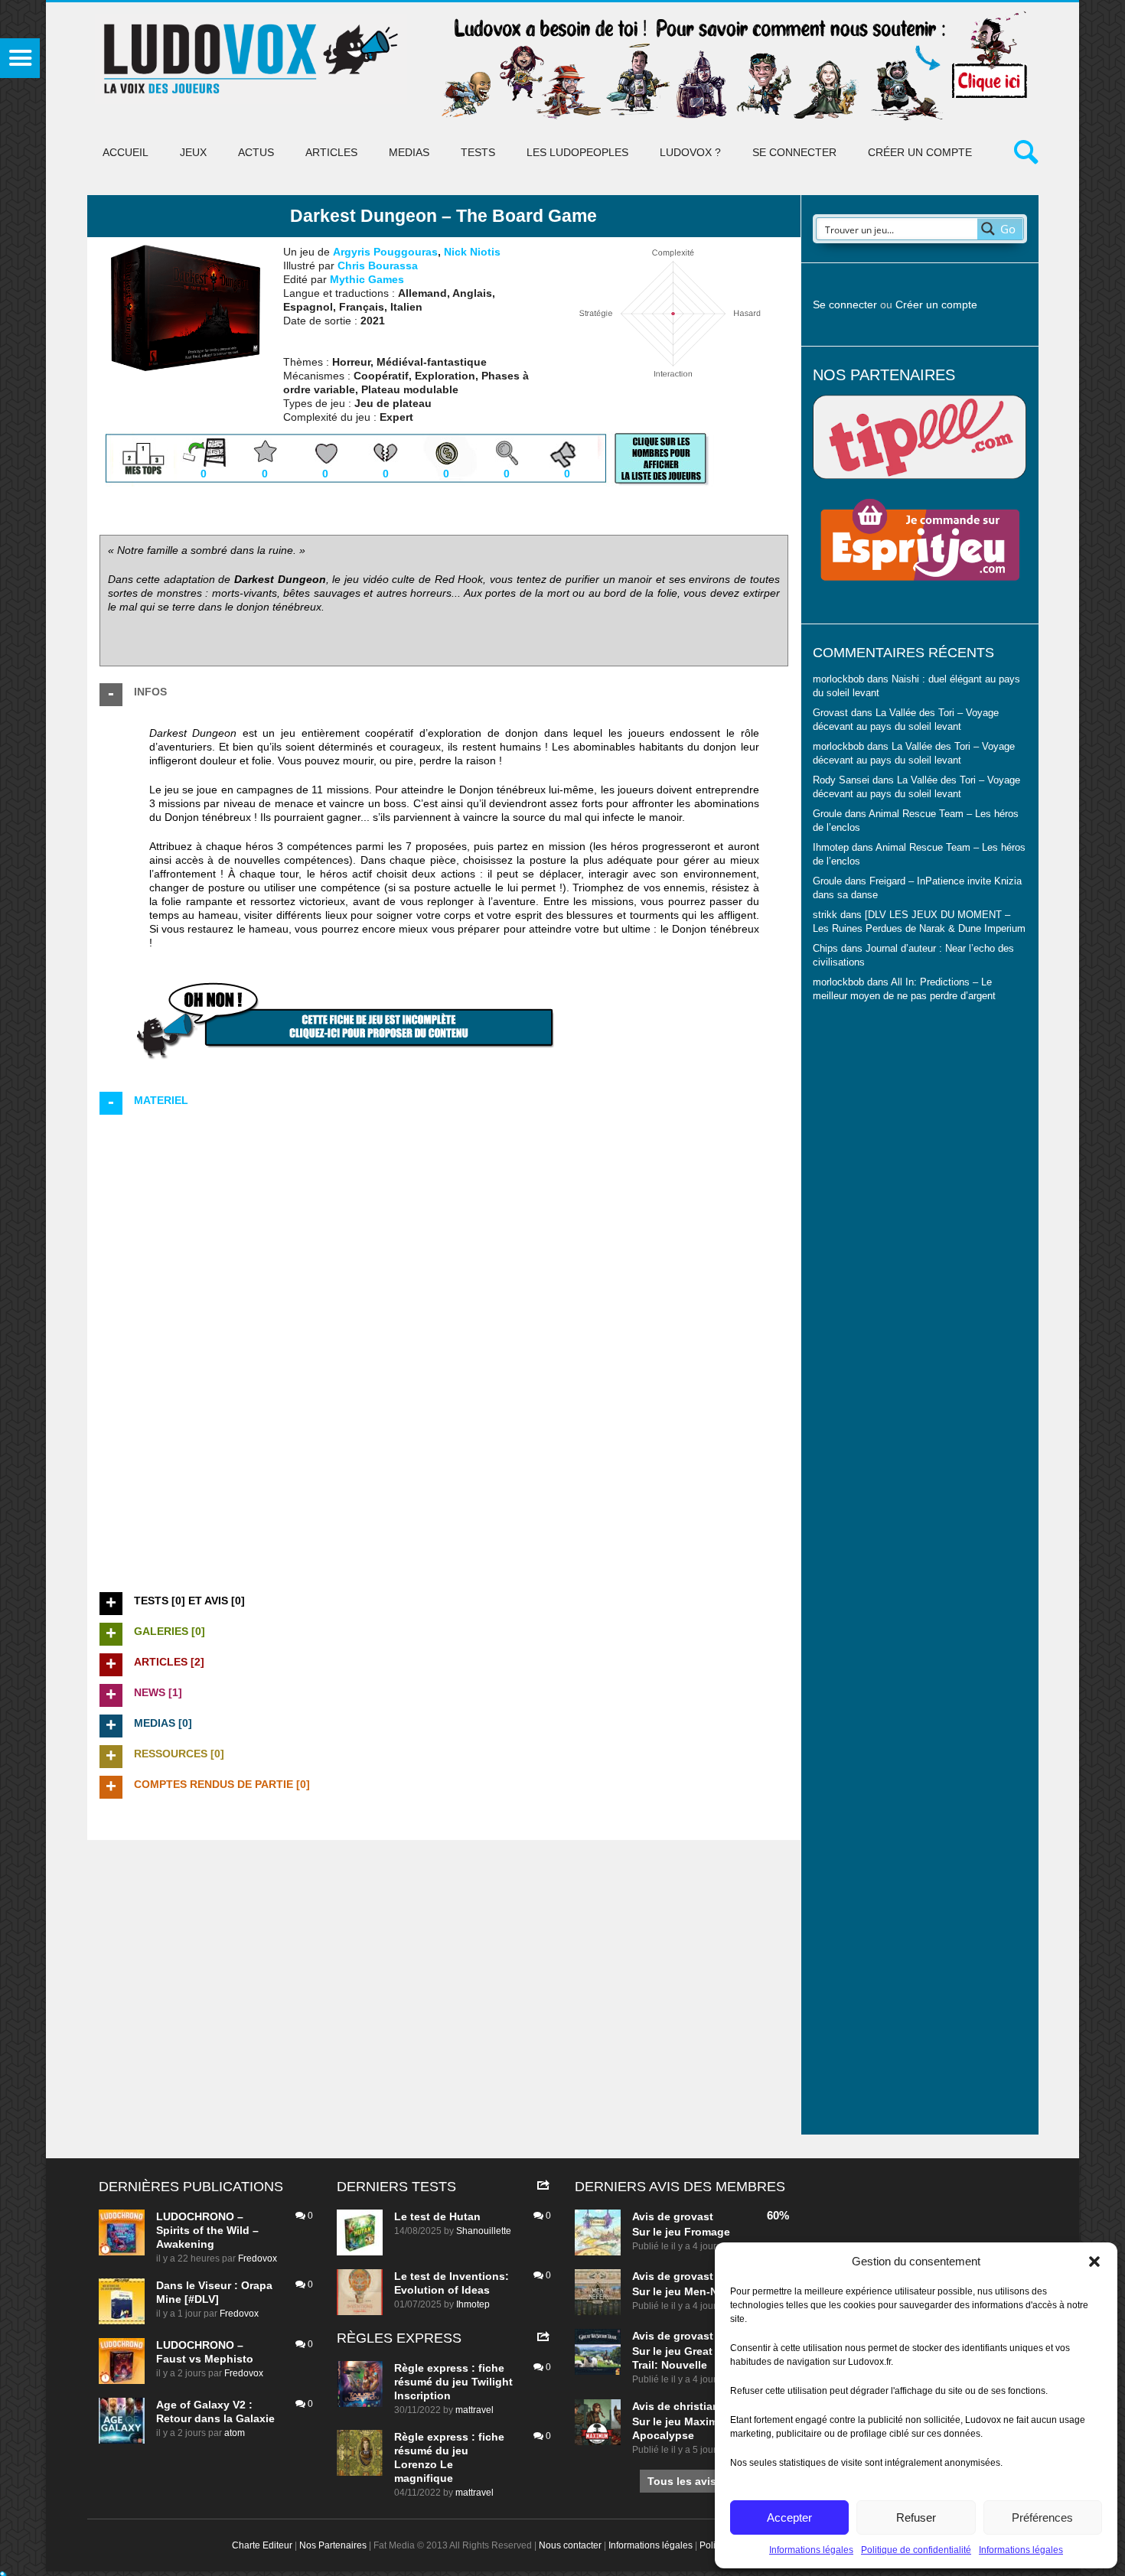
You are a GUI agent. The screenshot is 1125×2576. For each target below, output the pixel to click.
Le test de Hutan (437, 2216)
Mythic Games (367, 279)
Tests (478, 152)
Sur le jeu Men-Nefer (685, 2291)
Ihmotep (831, 848)
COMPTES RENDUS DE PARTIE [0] (222, 1784)
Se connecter (794, 152)
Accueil (126, 152)
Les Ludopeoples (577, 152)
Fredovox (258, 2258)
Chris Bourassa (378, 265)
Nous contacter (570, 2545)
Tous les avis (682, 2481)
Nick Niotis (472, 252)
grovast (693, 2216)
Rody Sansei (841, 780)
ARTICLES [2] (169, 1662)
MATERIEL (161, 1100)
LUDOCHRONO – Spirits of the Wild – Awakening (207, 2230)
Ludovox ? (690, 152)
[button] (1094, 2262)
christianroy (705, 2406)
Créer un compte (920, 152)
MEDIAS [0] (163, 1723)
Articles (331, 152)
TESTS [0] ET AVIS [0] (189, 1601)
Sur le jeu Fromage (681, 2232)
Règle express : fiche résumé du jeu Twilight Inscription (453, 2382)
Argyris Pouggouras (385, 252)
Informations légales (811, 2550)
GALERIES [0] (170, 1631)
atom (235, 2433)
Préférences (1042, 2517)
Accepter (789, 2517)
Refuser (916, 2517)
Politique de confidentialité (916, 2550)
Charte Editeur (262, 2545)
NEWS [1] (158, 1692)
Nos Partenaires (333, 2545)
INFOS (150, 692)
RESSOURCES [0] (179, 1754)
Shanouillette (484, 2231)
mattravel (474, 2410)
